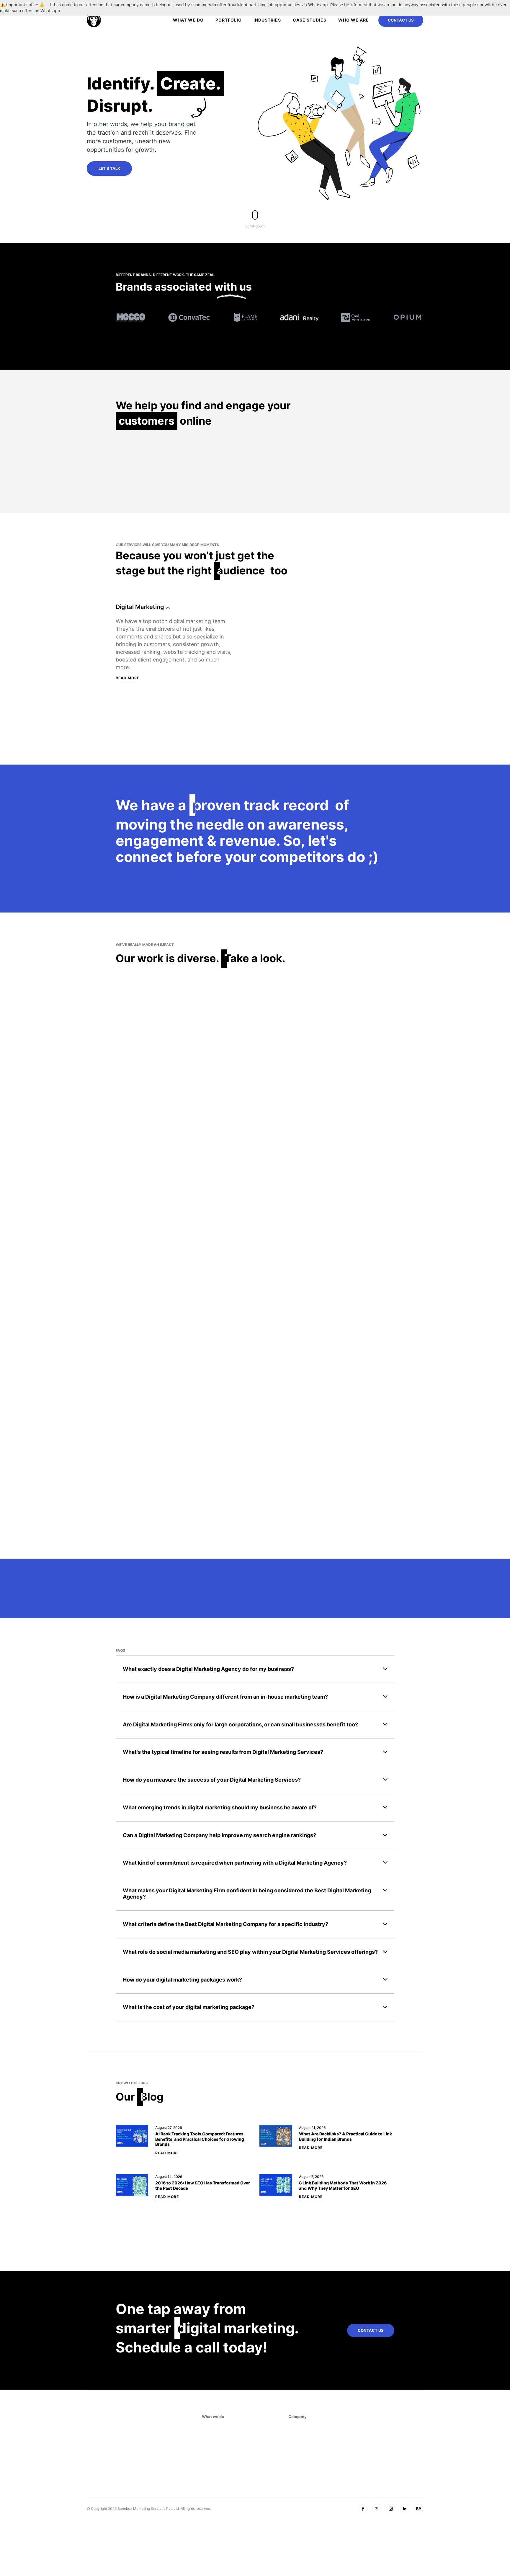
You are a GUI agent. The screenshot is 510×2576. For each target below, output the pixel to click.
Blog (294, 2475)
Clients (297, 2448)
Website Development (147, 704)
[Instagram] (391, 2509)
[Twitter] (377, 2509)
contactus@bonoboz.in (368, 2439)
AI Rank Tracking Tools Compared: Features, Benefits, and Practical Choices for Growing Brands (200, 2139)
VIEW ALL (269, 349)
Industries (267, 20)
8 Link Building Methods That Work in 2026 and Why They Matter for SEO (343, 2185)
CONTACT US (371, 2331)
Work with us (303, 2457)
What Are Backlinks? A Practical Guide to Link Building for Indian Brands (345, 2136)
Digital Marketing (140, 607)
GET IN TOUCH (360, 2458)
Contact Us (401, 20)
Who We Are (354, 20)
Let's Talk (109, 168)
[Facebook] (363, 2509)
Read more (127, 492)
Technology (132, 736)
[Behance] (419, 2509)
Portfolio (229, 20)
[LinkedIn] (405, 2509)
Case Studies (310, 20)
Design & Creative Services (155, 720)
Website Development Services (236, 2448)
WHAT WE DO (188, 20)
